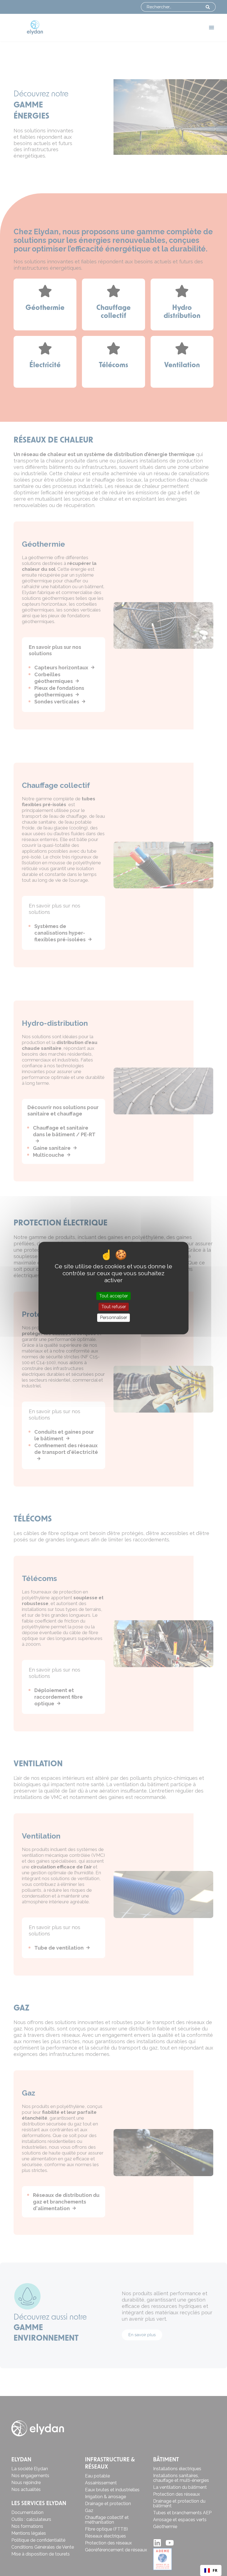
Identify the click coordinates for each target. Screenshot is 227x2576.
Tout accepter (114, 1296)
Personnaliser (114, 1318)
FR (215, 2570)
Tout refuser (114, 1307)
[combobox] (211, 2570)
